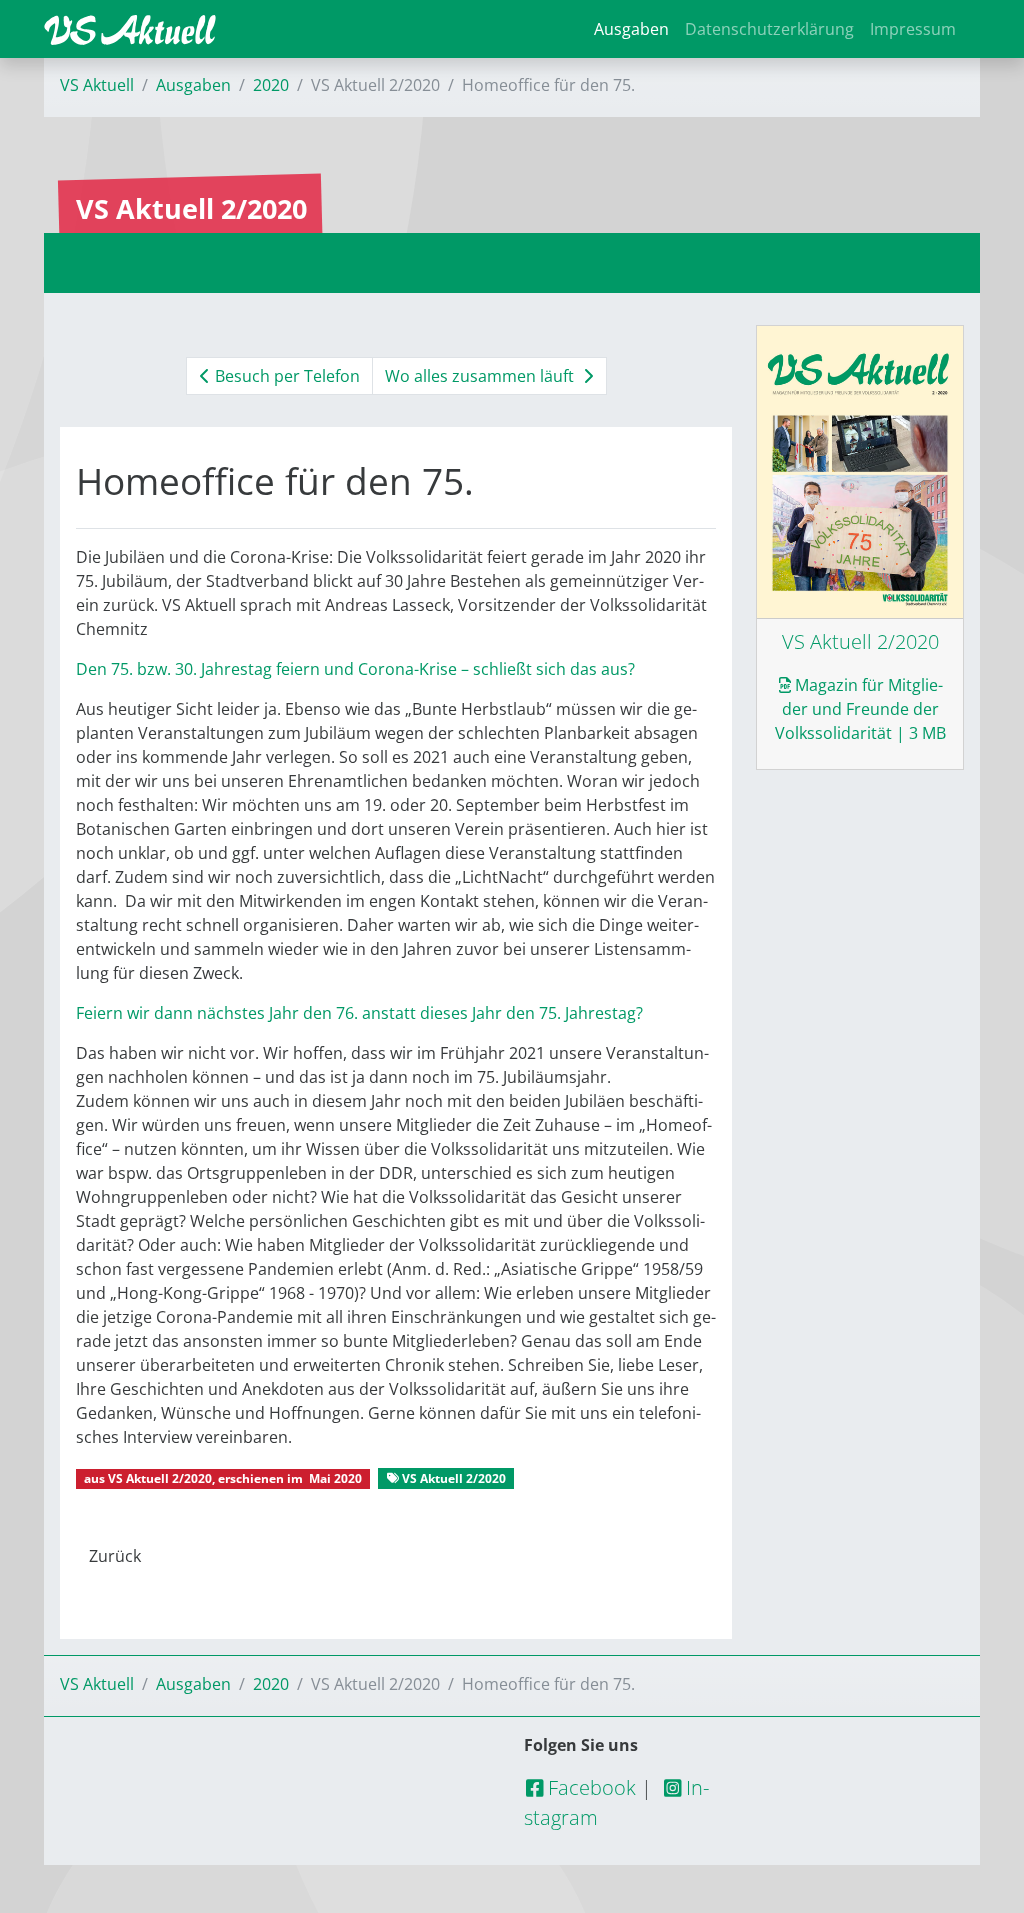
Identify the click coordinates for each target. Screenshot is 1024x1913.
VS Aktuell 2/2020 (160, 1478)
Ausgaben (631, 29)
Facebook (589, 1787)
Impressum (913, 29)
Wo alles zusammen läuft (481, 376)
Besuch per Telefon (285, 376)
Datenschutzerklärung (769, 29)
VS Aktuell (97, 85)
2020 (271, 85)
